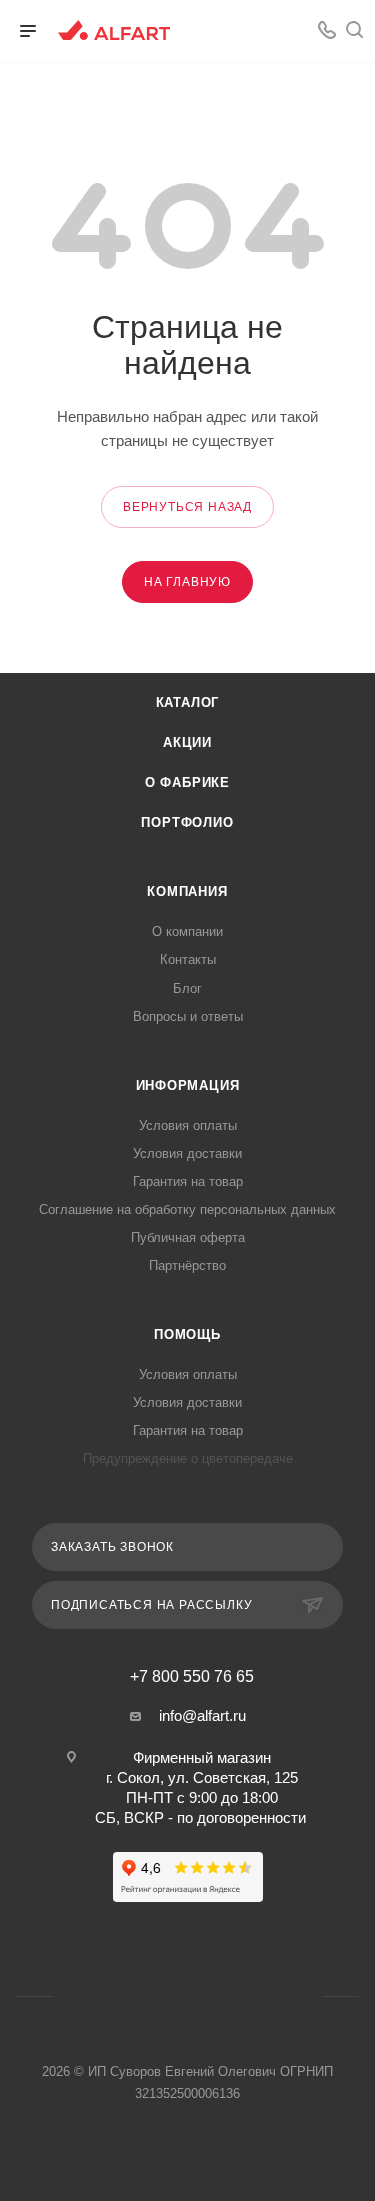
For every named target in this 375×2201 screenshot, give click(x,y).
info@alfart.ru (202, 1715)
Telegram (162, 1996)
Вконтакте (250, 31)
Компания (187, 891)
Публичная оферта (188, 1237)
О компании (187, 931)
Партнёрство (187, 1265)
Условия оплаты (188, 1125)
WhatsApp (287, 31)
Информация (188, 1085)
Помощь (187, 1334)
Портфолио (187, 822)
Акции (187, 742)
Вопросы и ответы (188, 1016)
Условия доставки (187, 1153)
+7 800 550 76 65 (192, 1677)
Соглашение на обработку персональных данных (187, 1209)
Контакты (188, 959)
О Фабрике (187, 782)
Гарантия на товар (188, 1181)
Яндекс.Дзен (264, 1996)
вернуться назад (187, 507)
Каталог (188, 702)
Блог (187, 988)
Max (213, 1996)
